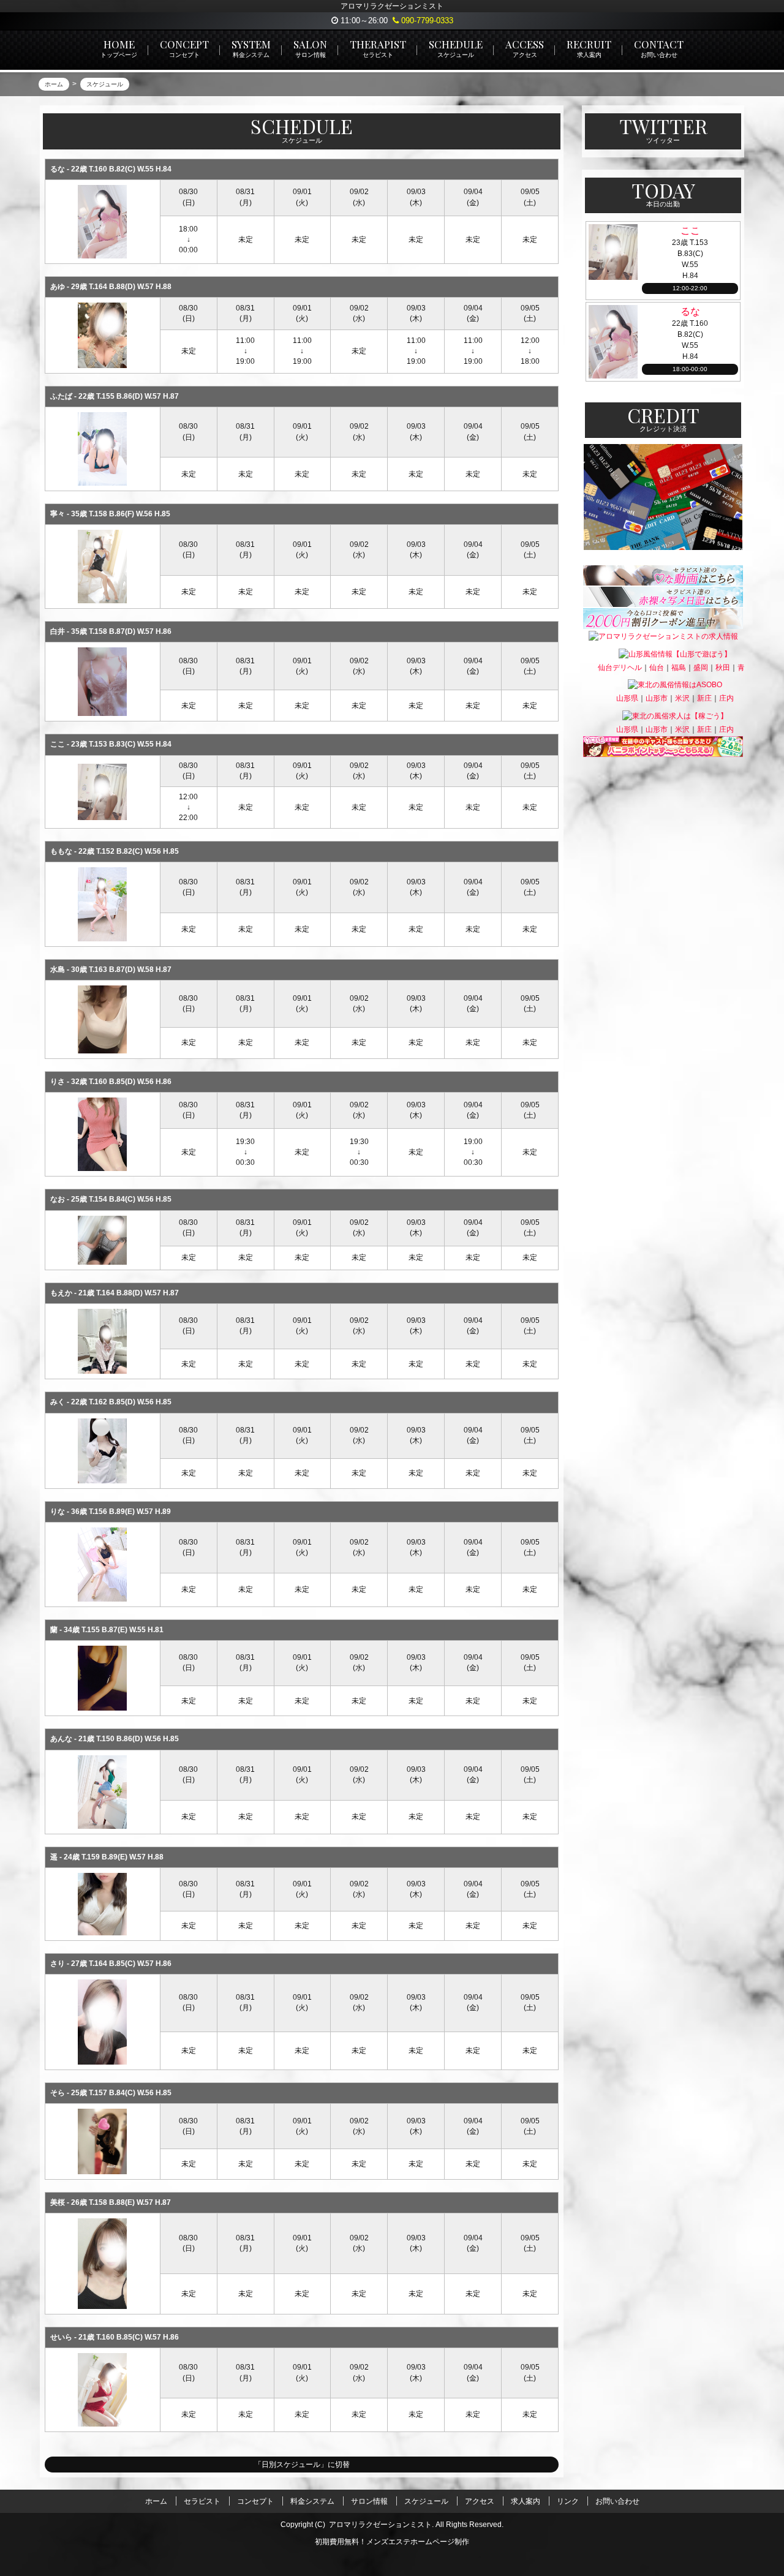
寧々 (58, 514)
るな (58, 169)
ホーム (156, 2501)
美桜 (58, 2202)
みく (58, 1402)
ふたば (61, 396)
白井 (58, 631)
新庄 (704, 698)
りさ (58, 1082)
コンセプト (255, 2501)
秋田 (723, 668)
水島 (58, 970)
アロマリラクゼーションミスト (380, 2525)
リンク (568, 2501)
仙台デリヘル (620, 668)
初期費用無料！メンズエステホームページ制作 (392, 2542)
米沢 (682, 698)
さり (58, 1964)
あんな (61, 1739)
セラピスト (202, 2501)
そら (58, 2093)
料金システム (312, 2501)
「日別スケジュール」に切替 (302, 2465)
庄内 (726, 698)
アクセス (480, 2501)
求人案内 (526, 2501)
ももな (61, 851)
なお (58, 1199)
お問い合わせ (617, 2501)
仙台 (657, 668)
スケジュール (426, 2501)
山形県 (627, 698)
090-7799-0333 (426, 21)
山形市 (657, 698)
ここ (58, 744)
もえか (61, 1293)
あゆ (58, 287)
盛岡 (701, 668)
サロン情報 (369, 2501)
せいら (61, 2337)
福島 (679, 668)
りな (58, 1512)
